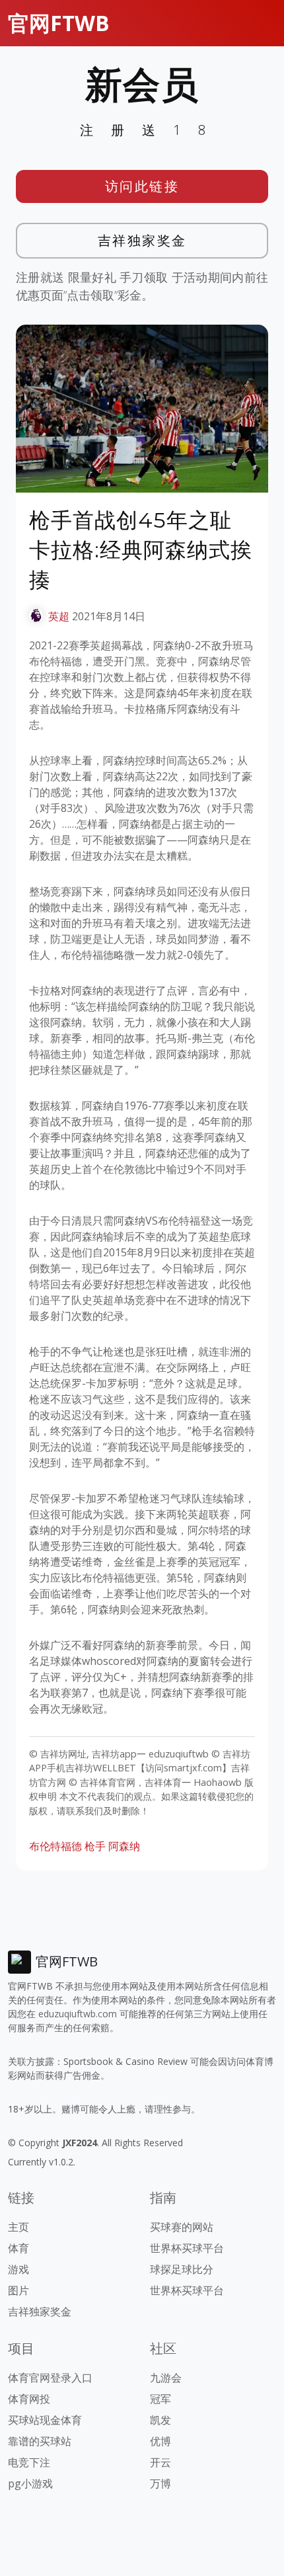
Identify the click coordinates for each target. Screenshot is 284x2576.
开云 (160, 2462)
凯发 (160, 2420)
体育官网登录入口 (50, 2378)
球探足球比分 (182, 2269)
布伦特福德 (55, 1846)
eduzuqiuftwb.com (78, 2014)
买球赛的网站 (182, 2227)
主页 (18, 2227)
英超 (59, 616)
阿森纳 (124, 1846)
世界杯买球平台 (187, 2248)
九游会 (166, 2378)
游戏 (18, 2269)
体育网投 (29, 2399)
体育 (18, 2248)
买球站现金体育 (45, 2420)
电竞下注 (29, 2462)
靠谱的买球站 (40, 2441)
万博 (160, 2483)
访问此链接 (142, 186)
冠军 (160, 2399)
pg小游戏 (30, 2483)
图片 (18, 2290)
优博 (160, 2441)
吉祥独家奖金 (142, 240)
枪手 (95, 1846)
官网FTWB (59, 23)
